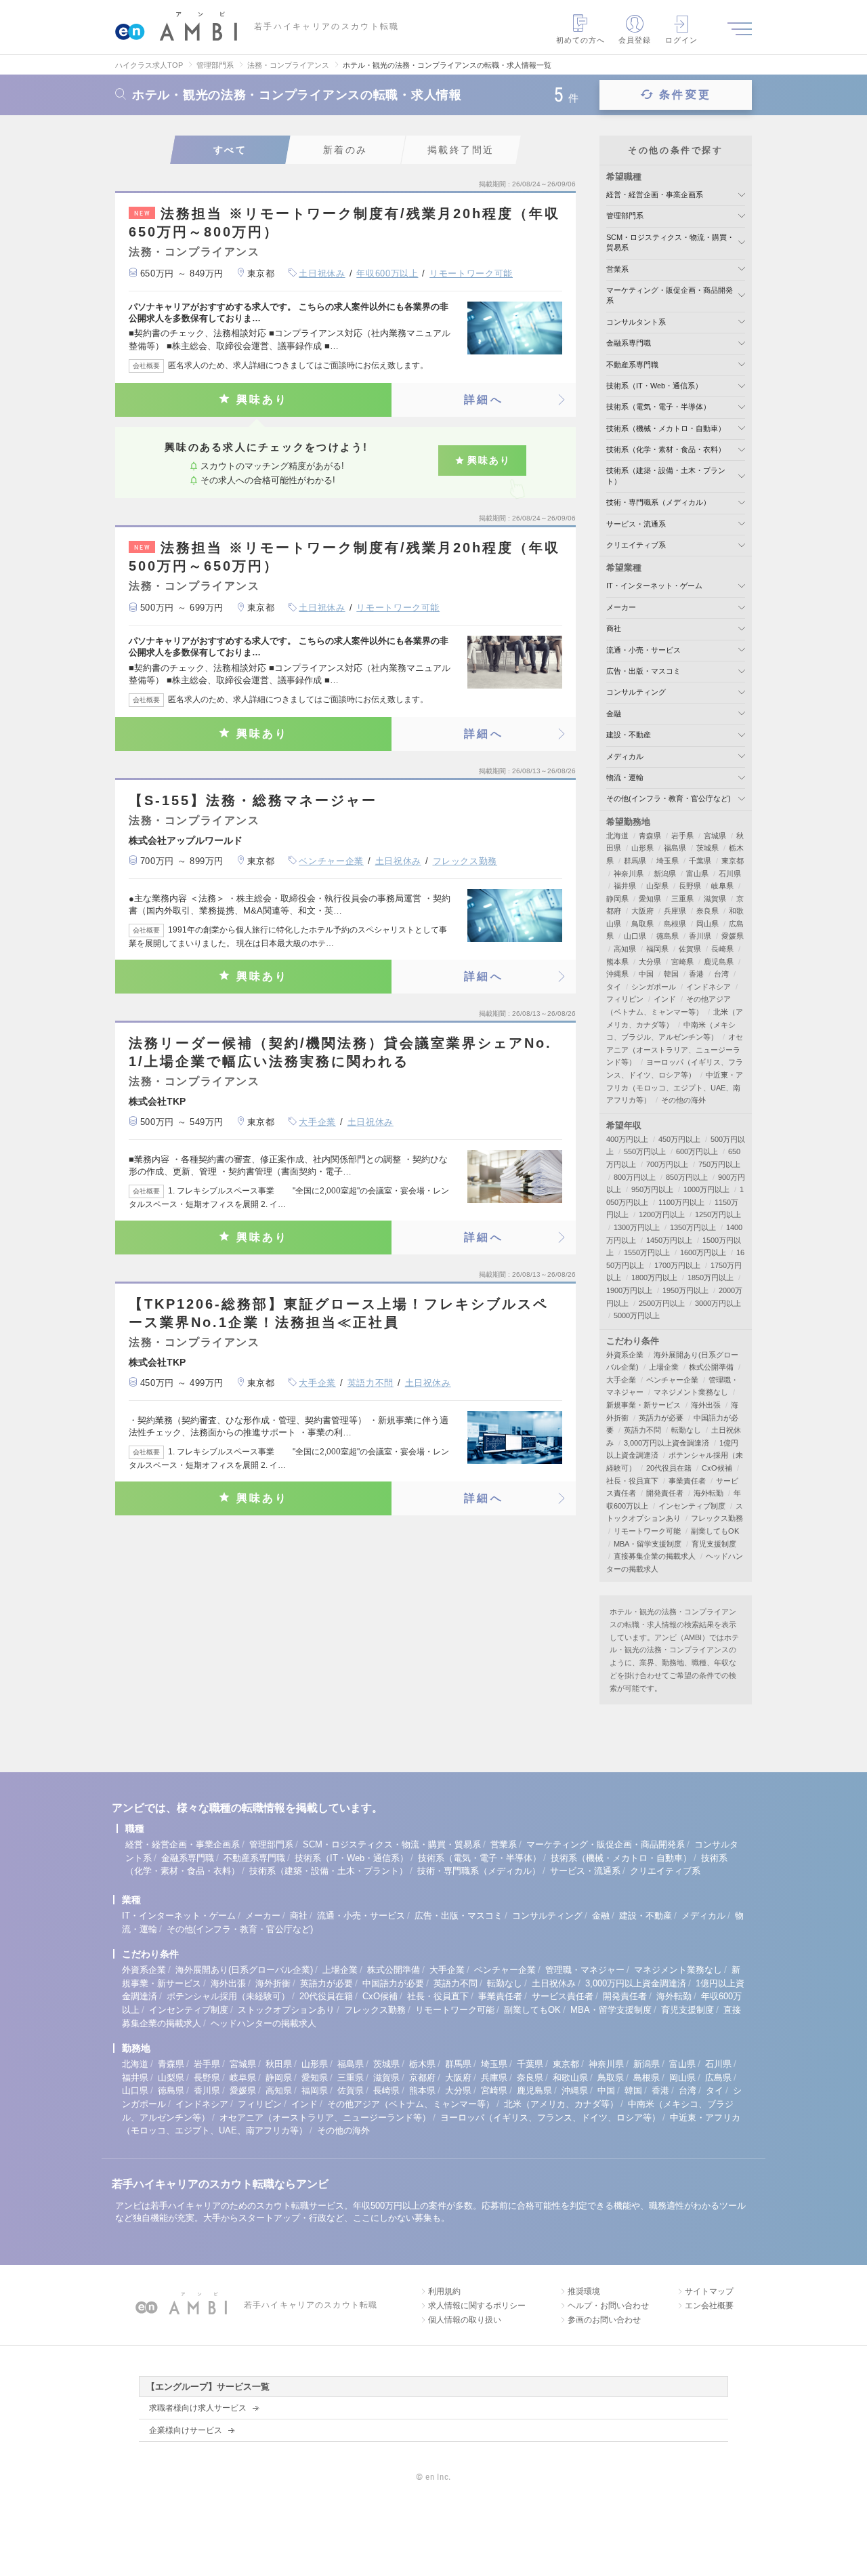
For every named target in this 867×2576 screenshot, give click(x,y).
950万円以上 (652, 1189)
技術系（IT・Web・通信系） (654, 386)
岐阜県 (722, 886)
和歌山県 (570, 2078)
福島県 (675, 848)
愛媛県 (733, 936)
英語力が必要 (661, 1418)
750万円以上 (719, 1164)
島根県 (675, 924)
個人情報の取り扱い (465, 2320)
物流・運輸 (625, 777)
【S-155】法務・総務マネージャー (253, 800)
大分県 (650, 962)
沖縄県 (617, 974)
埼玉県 (668, 861)
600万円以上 (697, 1151)
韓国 (671, 974)
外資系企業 (625, 1355)
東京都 (733, 861)
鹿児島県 (719, 962)
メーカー (621, 607)
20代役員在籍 (669, 1468)
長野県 (690, 886)
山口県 (635, 936)
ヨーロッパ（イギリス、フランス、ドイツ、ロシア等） (550, 2118)
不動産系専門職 (632, 365)
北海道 (617, 836)
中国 (646, 974)
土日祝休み (322, 273)
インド (665, 999)
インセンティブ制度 (692, 1506)
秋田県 (279, 2064)
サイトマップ (709, 2291)
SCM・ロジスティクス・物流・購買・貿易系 (392, 1844)
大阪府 (642, 911)
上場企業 (664, 1367)
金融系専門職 (629, 343)
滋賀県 (715, 899)
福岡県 (657, 949)
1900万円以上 (629, 1290)
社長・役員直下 (632, 1481)
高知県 (625, 949)
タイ (614, 987)
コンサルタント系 (636, 322)
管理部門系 (625, 216)
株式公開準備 (711, 1367)
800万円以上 (635, 1177)
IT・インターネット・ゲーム (654, 586)
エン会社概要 (709, 2306)
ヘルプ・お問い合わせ (608, 2306)
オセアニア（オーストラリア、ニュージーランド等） (675, 1049)
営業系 (617, 269)
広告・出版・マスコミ (643, 671)
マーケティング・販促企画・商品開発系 (606, 1844)
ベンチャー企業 (331, 861)
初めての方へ (581, 40)
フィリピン (625, 999)
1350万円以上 (693, 1227)
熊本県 (617, 962)
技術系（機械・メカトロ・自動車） (666, 428)
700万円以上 (667, 1164)
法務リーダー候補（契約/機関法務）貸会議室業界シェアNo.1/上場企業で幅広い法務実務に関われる (340, 1052)
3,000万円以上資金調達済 (667, 1443)
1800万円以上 (654, 1277)
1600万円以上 (703, 1252)
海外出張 (706, 1405)
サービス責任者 (563, 1996)
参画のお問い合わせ (604, 2320)
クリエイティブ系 (636, 545)
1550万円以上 (647, 1252)
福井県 (625, 886)
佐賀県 (690, 949)
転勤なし (686, 1430)
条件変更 (685, 95)
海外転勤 (709, 1493)
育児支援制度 (714, 1544)
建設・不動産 (629, 735)
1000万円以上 (706, 1189)
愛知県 (650, 899)
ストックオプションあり (286, 2010)
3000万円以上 (718, 1303)
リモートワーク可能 (471, 273)
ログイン (681, 40)
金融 (614, 714)
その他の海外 (683, 1100)
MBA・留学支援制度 (648, 1544)
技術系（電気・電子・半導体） (658, 407)
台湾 (721, 974)
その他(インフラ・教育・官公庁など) (669, 798)
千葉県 (700, 861)
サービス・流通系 (636, 524)
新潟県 (665, 874)
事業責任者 (687, 1481)
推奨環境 (584, 2291)
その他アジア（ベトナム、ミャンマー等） (411, 2104)
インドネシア (709, 987)
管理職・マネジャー (585, 1970)
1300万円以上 (637, 1227)
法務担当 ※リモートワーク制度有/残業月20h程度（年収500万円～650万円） (344, 557)
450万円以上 (679, 1139)
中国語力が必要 (393, 1983)
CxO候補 (717, 1468)
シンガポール (654, 987)
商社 (614, 628)
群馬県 (635, 861)
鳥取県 (642, 924)
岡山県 (707, 924)
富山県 (697, 874)
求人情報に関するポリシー (477, 2306)
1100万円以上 (681, 1202)
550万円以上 (645, 1151)
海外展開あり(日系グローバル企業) (244, 1970)
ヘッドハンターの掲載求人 (263, 2023)
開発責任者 (665, 1493)
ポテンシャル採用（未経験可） (228, 1996)
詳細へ (484, 400)
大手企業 (317, 1122)
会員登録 (635, 40)
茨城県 (707, 848)
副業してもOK (715, 1531)
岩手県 (682, 836)
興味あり (262, 400)
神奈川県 (629, 874)
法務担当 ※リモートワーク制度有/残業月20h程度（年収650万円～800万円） (344, 223)
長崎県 (722, 949)
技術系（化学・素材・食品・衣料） (666, 449)
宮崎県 (682, 962)
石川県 (730, 874)
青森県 (650, 836)
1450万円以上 (669, 1240)
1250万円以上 (718, 1214)
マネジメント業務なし (691, 1392)
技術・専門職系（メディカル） (658, 502)
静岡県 (617, 899)
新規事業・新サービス (643, 1405)
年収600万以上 (387, 273)
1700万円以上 (677, 1265)
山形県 (642, 848)
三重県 (682, 899)
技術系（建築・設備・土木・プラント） (329, 1871)
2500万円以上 (662, 1303)
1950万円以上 (685, 1290)
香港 (696, 974)
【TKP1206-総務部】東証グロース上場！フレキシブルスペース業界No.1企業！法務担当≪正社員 (339, 1313)
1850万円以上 (711, 1277)
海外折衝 (273, 1983)
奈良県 (707, 911)
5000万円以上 (637, 1315)
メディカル (625, 756)
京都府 (422, 2078)
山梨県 (657, 886)
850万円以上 (687, 1177)
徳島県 (668, 936)
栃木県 (422, 2064)
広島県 (718, 2078)
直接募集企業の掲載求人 (655, 1556)
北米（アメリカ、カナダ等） (561, 2104)
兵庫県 (675, 911)
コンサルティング (636, 692)
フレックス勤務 (465, 861)
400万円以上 (627, 1139)
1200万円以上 (662, 1214)
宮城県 (715, 836)
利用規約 (444, 2291)
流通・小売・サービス (643, 650)
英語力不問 (371, 1383)
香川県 (700, 936)
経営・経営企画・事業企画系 (655, 195)
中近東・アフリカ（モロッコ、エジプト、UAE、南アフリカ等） (675, 1087)
